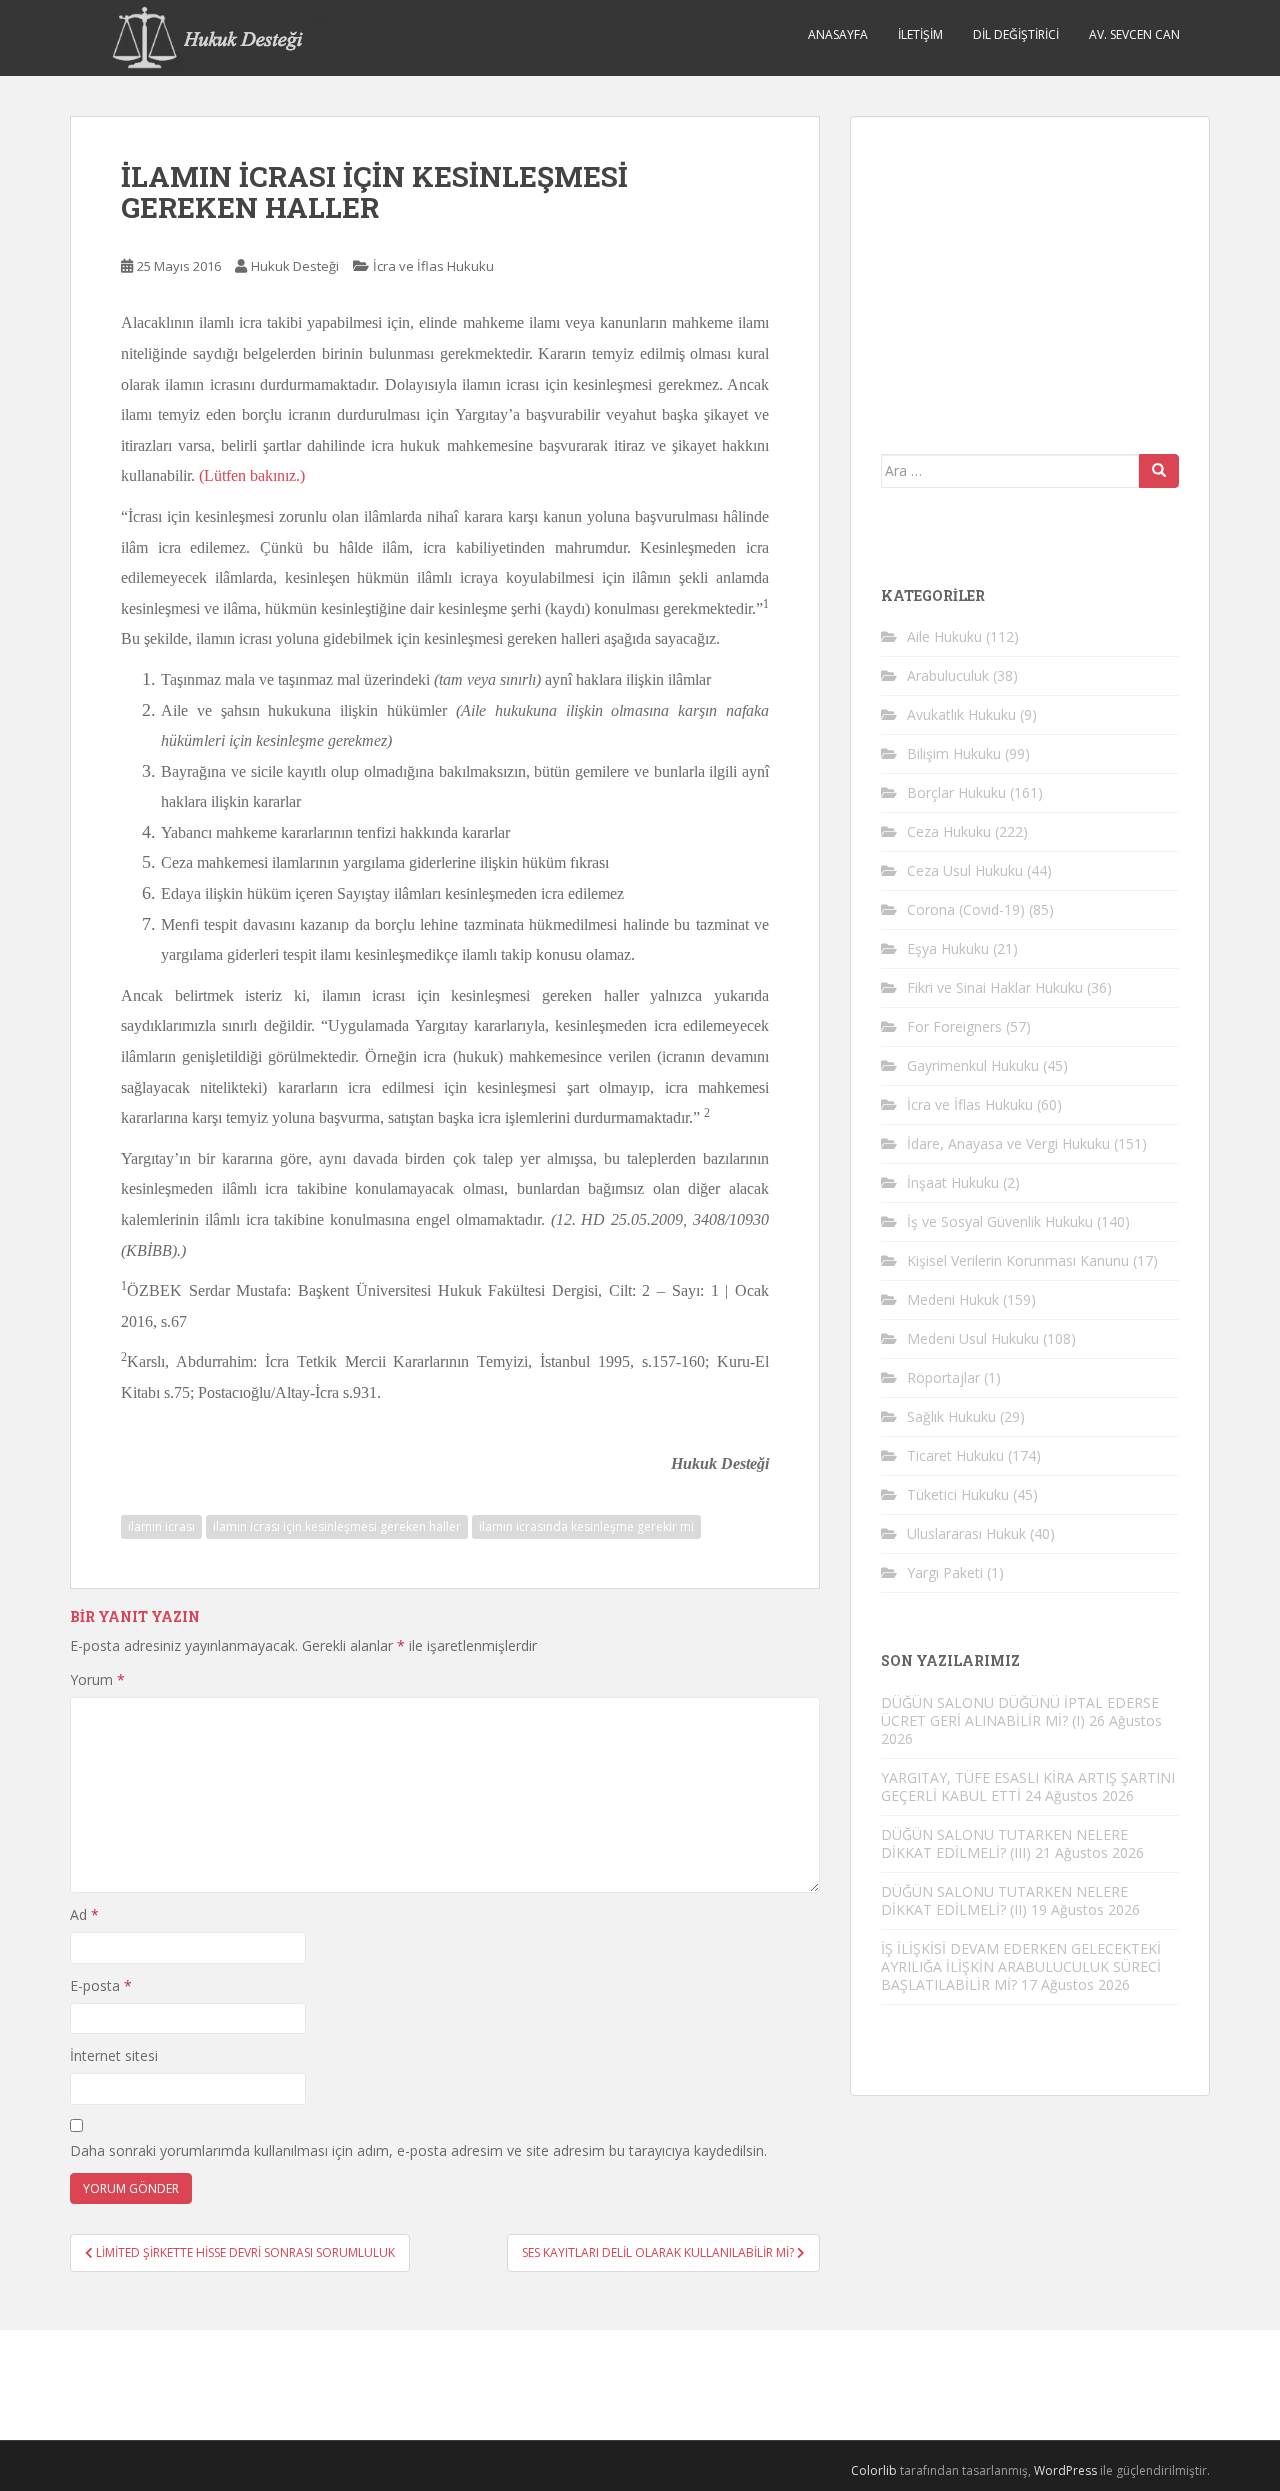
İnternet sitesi (114, 2055)
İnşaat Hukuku (953, 1182)
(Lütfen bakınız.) (252, 475)
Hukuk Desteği (295, 266)
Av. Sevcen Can (1134, 34)
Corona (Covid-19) (966, 909)
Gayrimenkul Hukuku (973, 1065)
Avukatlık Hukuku (961, 714)
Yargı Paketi (945, 1572)
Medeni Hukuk (953, 1299)
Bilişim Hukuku (954, 753)
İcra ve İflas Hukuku (433, 266)
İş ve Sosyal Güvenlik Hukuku (1000, 1221)
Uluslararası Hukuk (966, 1533)
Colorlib (874, 2470)
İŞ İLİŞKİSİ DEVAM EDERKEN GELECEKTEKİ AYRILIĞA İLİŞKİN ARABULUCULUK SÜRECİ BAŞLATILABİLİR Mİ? (1021, 1966)
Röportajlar (943, 1377)
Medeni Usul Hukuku (973, 1338)
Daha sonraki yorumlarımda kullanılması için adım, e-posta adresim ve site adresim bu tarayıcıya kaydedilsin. (418, 2150)
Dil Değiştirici (1016, 34)
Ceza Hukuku (949, 831)
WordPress (1065, 2470)
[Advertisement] (1031, 272)
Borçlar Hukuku (956, 792)
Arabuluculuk (948, 675)
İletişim (920, 34)
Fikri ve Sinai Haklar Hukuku (995, 987)
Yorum (97, 1679)
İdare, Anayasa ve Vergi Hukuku (1008, 1143)
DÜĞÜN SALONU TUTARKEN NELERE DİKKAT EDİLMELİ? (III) (1004, 1843)
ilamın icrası (161, 1526)
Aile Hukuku (944, 636)
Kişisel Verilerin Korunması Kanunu (1018, 1260)
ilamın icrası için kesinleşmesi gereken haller (337, 1526)
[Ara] (1159, 471)
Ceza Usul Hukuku (965, 870)
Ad (84, 1914)
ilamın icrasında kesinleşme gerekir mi (586, 1526)
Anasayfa (838, 34)
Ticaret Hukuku (955, 1455)
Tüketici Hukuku (958, 1494)
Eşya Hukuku (948, 948)
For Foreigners (954, 1026)
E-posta (101, 1985)
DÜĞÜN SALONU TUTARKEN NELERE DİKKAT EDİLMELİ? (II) (1004, 1900)
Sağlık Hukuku (951, 1416)
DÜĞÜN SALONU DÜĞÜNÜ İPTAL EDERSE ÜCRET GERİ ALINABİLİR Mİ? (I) (1020, 1711)
